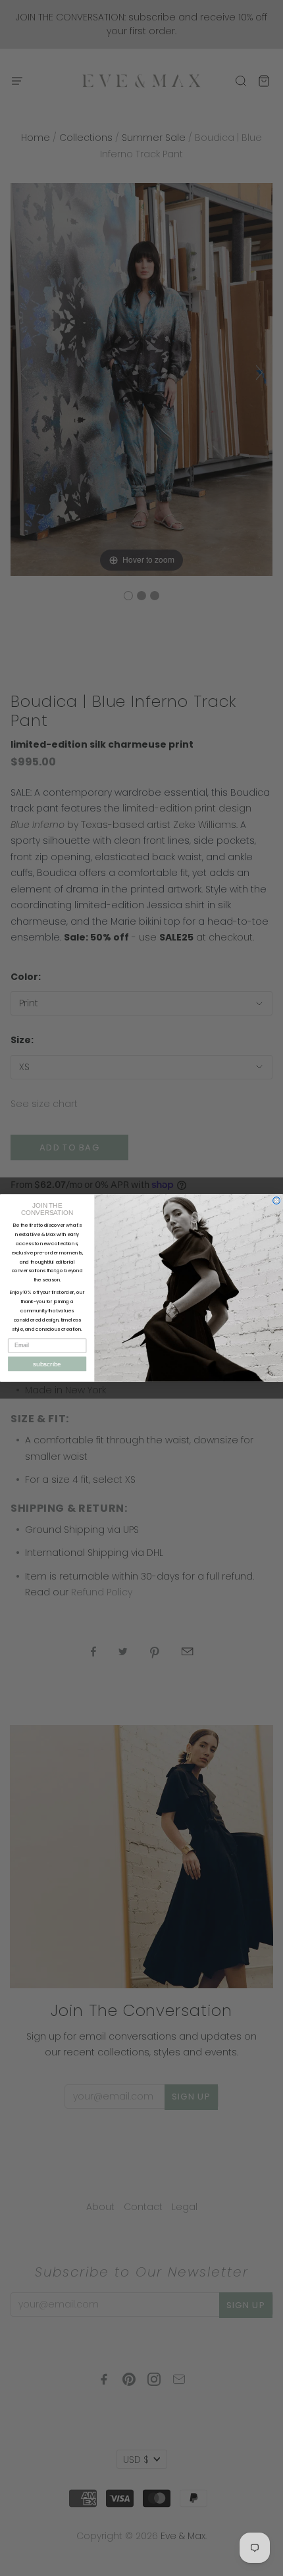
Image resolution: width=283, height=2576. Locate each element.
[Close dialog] (277, 1201)
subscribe (47, 1364)
